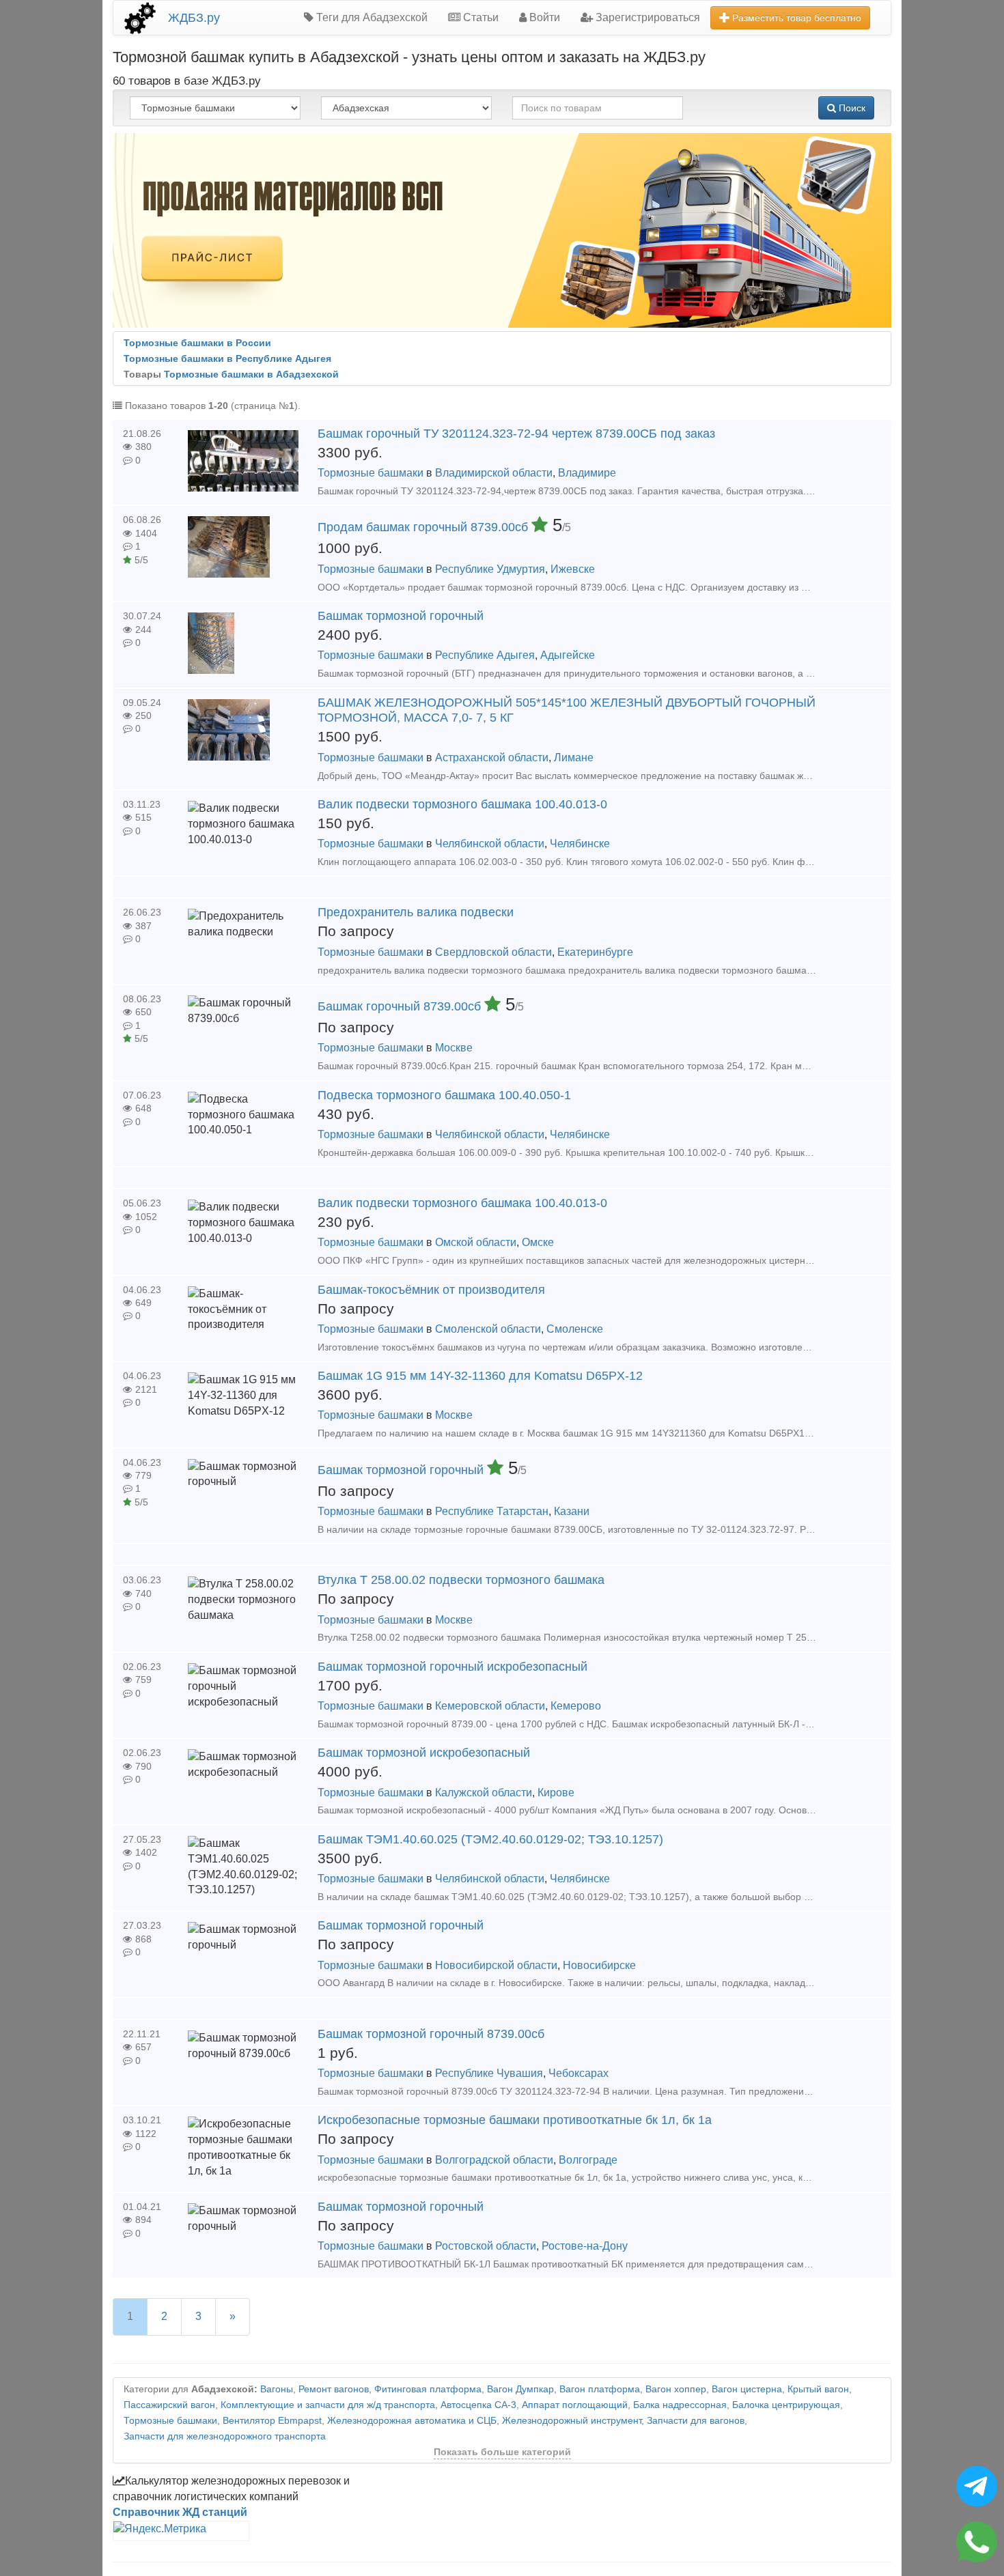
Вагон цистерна (747, 2389)
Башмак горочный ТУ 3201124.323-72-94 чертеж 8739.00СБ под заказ (516, 434)
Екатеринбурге (595, 952)
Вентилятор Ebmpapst (272, 2421)
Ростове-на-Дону (585, 2246)
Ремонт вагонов (334, 2389)
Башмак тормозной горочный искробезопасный (452, 1667)
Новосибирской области (496, 1965)
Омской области (476, 1242)
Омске (538, 1242)
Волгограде (588, 2160)
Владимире (587, 473)
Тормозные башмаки (371, 473)
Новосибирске (599, 1965)
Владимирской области (494, 473)
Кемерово (576, 1706)
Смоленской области (488, 1329)
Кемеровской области (490, 1706)
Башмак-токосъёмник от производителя (431, 1290)
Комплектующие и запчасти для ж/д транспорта (328, 2405)
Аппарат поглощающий (575, 2405)
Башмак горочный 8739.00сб (401, 1006)
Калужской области (484, 1793)
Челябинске (580, 844)
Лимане (574, 758)
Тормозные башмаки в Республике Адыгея (227, 359)
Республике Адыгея (485, 655)
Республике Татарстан (492, 1511)
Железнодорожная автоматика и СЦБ (412, 2421)
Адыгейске (568, 655)
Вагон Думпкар (520, 2389)
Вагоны (277, 2389)
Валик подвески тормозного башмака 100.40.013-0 (462, 804)
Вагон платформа (600, 2389)
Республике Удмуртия (490, 569)
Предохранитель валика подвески (416, 912)
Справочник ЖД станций (180, 2512)
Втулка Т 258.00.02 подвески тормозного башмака (461, 1580)
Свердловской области (493, 952)
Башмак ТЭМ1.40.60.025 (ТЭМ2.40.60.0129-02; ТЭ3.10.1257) (490, 1839)
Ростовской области (486, 2246)
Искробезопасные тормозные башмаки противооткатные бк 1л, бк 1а (515, 2120)
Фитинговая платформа (428, 2389)
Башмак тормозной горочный (401, 616)
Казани (572, 1511)
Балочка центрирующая (786, 2405)
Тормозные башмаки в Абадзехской (251, 374)
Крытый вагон (818, 2389)
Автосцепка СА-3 (478, 2405)
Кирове (556, 1793)
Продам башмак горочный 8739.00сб (424, 527)
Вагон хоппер (676, 2389)
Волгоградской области (494, 2160)
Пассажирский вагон (169, 2405)
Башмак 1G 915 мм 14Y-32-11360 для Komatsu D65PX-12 (480, 1376)
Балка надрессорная (680, 2405)
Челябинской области (490, 844)
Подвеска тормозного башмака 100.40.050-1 (444, 1095)
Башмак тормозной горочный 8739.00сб (431, 2034)
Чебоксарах (578, 2073)
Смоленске (575, 1329)
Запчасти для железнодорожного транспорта (225, 2436)
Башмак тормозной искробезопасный (424, 1753)
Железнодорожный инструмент (572, 2421)
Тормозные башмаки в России (197, 343)
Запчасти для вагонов (696, 2421)
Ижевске (573, 569)
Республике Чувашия (489, 2073)
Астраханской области (492, 758)
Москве (454, 1048)
